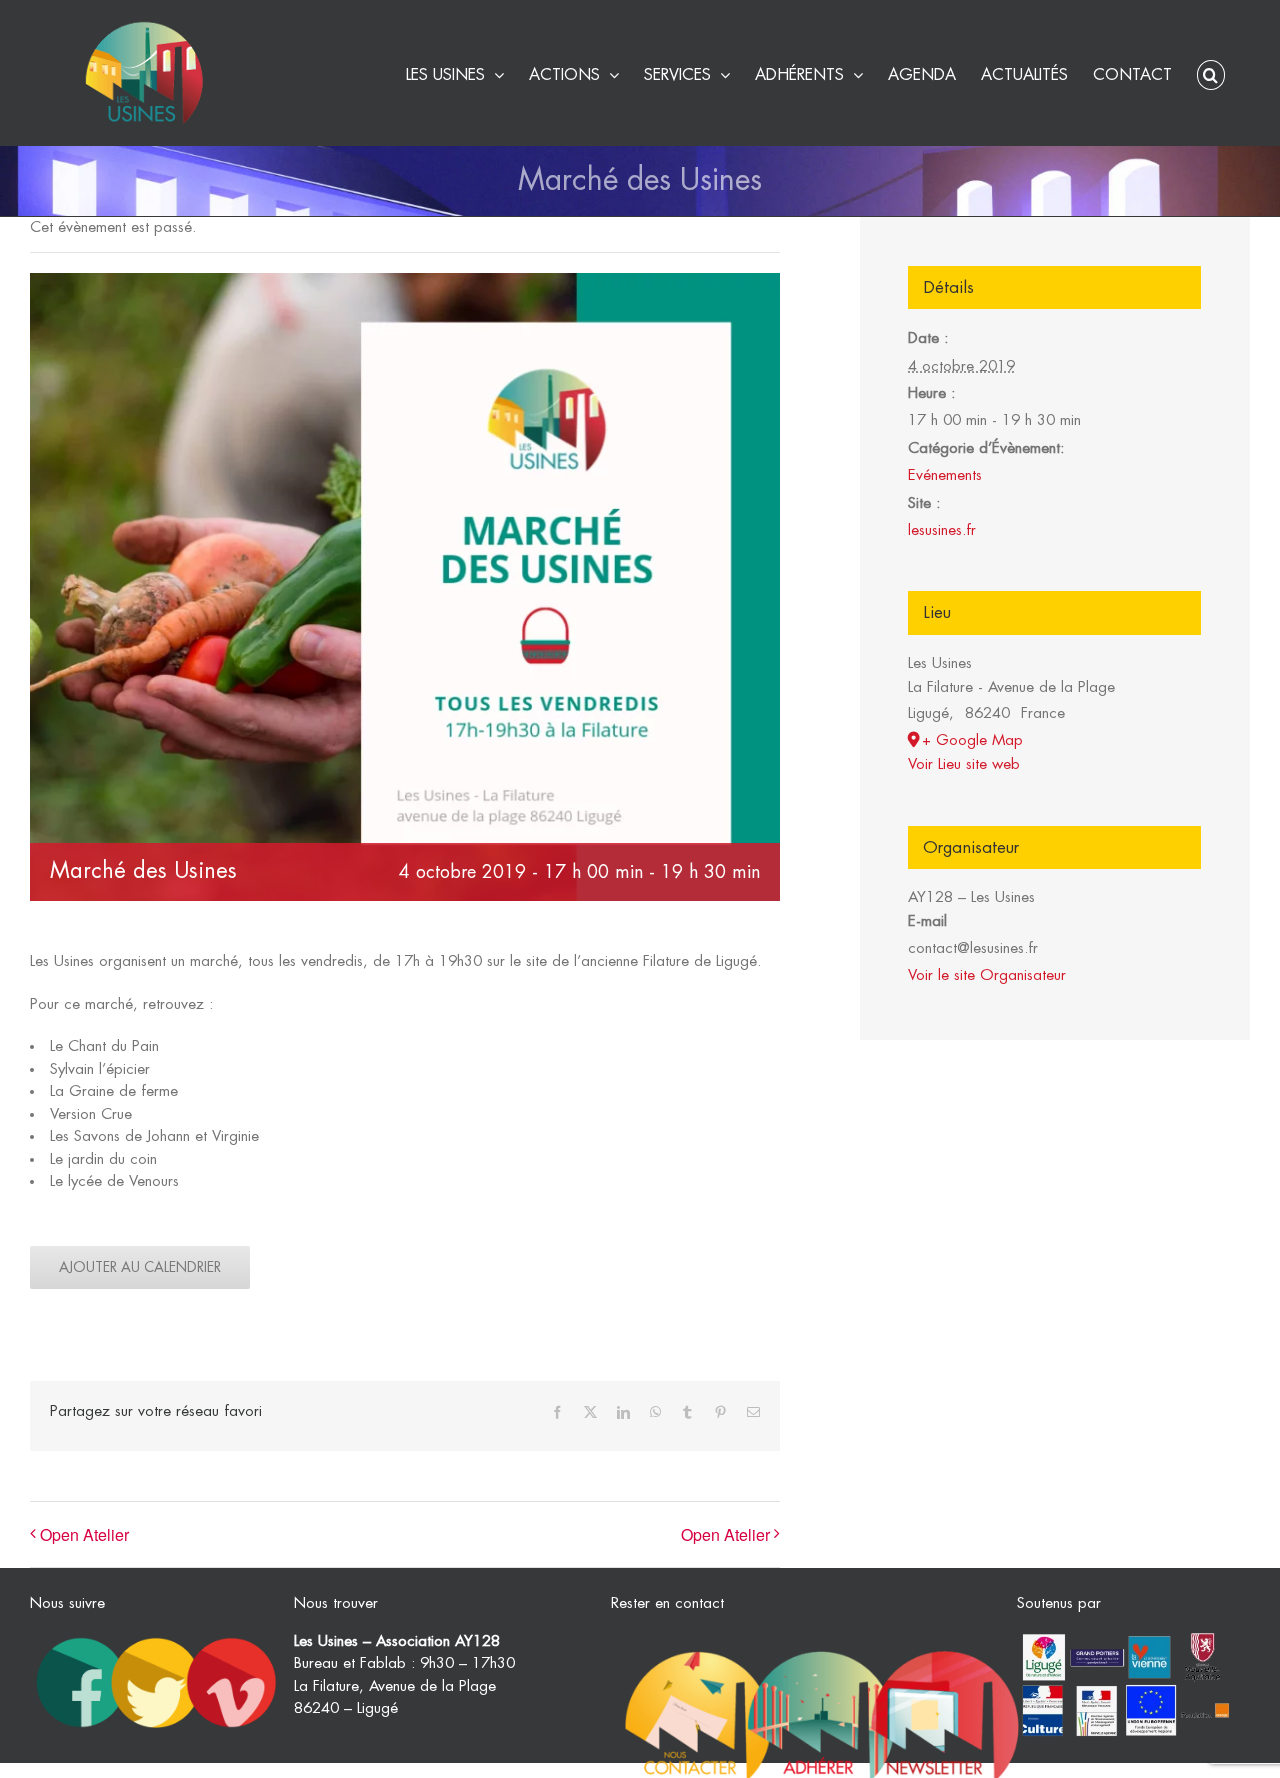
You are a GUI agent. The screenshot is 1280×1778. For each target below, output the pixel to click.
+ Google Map (972, 740)
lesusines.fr (942, 530)
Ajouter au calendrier (140, 1267)
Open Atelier (84, 1534)
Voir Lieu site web (964, 764)
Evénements (945, 475)
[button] (1211, 72)
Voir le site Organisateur (987, 975)
